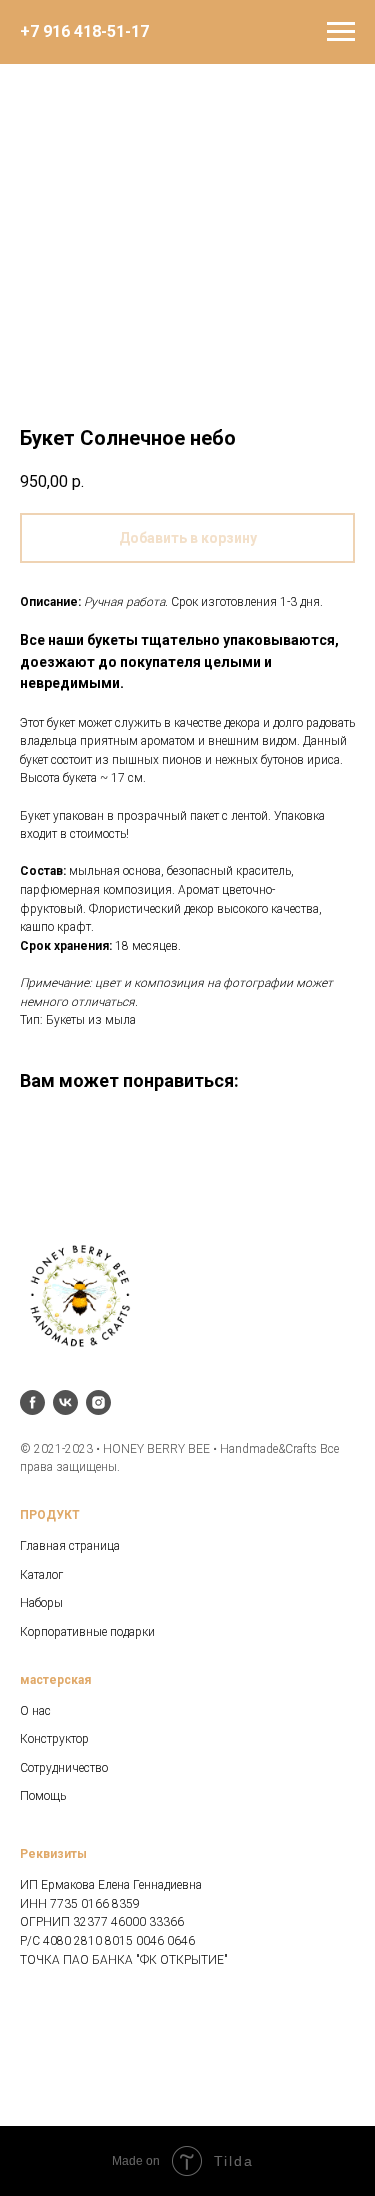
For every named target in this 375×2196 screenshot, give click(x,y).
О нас (35, 1711)
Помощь (43, 1796)
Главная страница (70, 1546)
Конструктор (54, 1739)
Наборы (41, 1603)
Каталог (41, 1575)
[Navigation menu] (341, 32)
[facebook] (32, 1402)
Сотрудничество (64, 1768)
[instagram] (98, 1402)
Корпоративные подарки (87, 1632)
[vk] (65, 1402)
